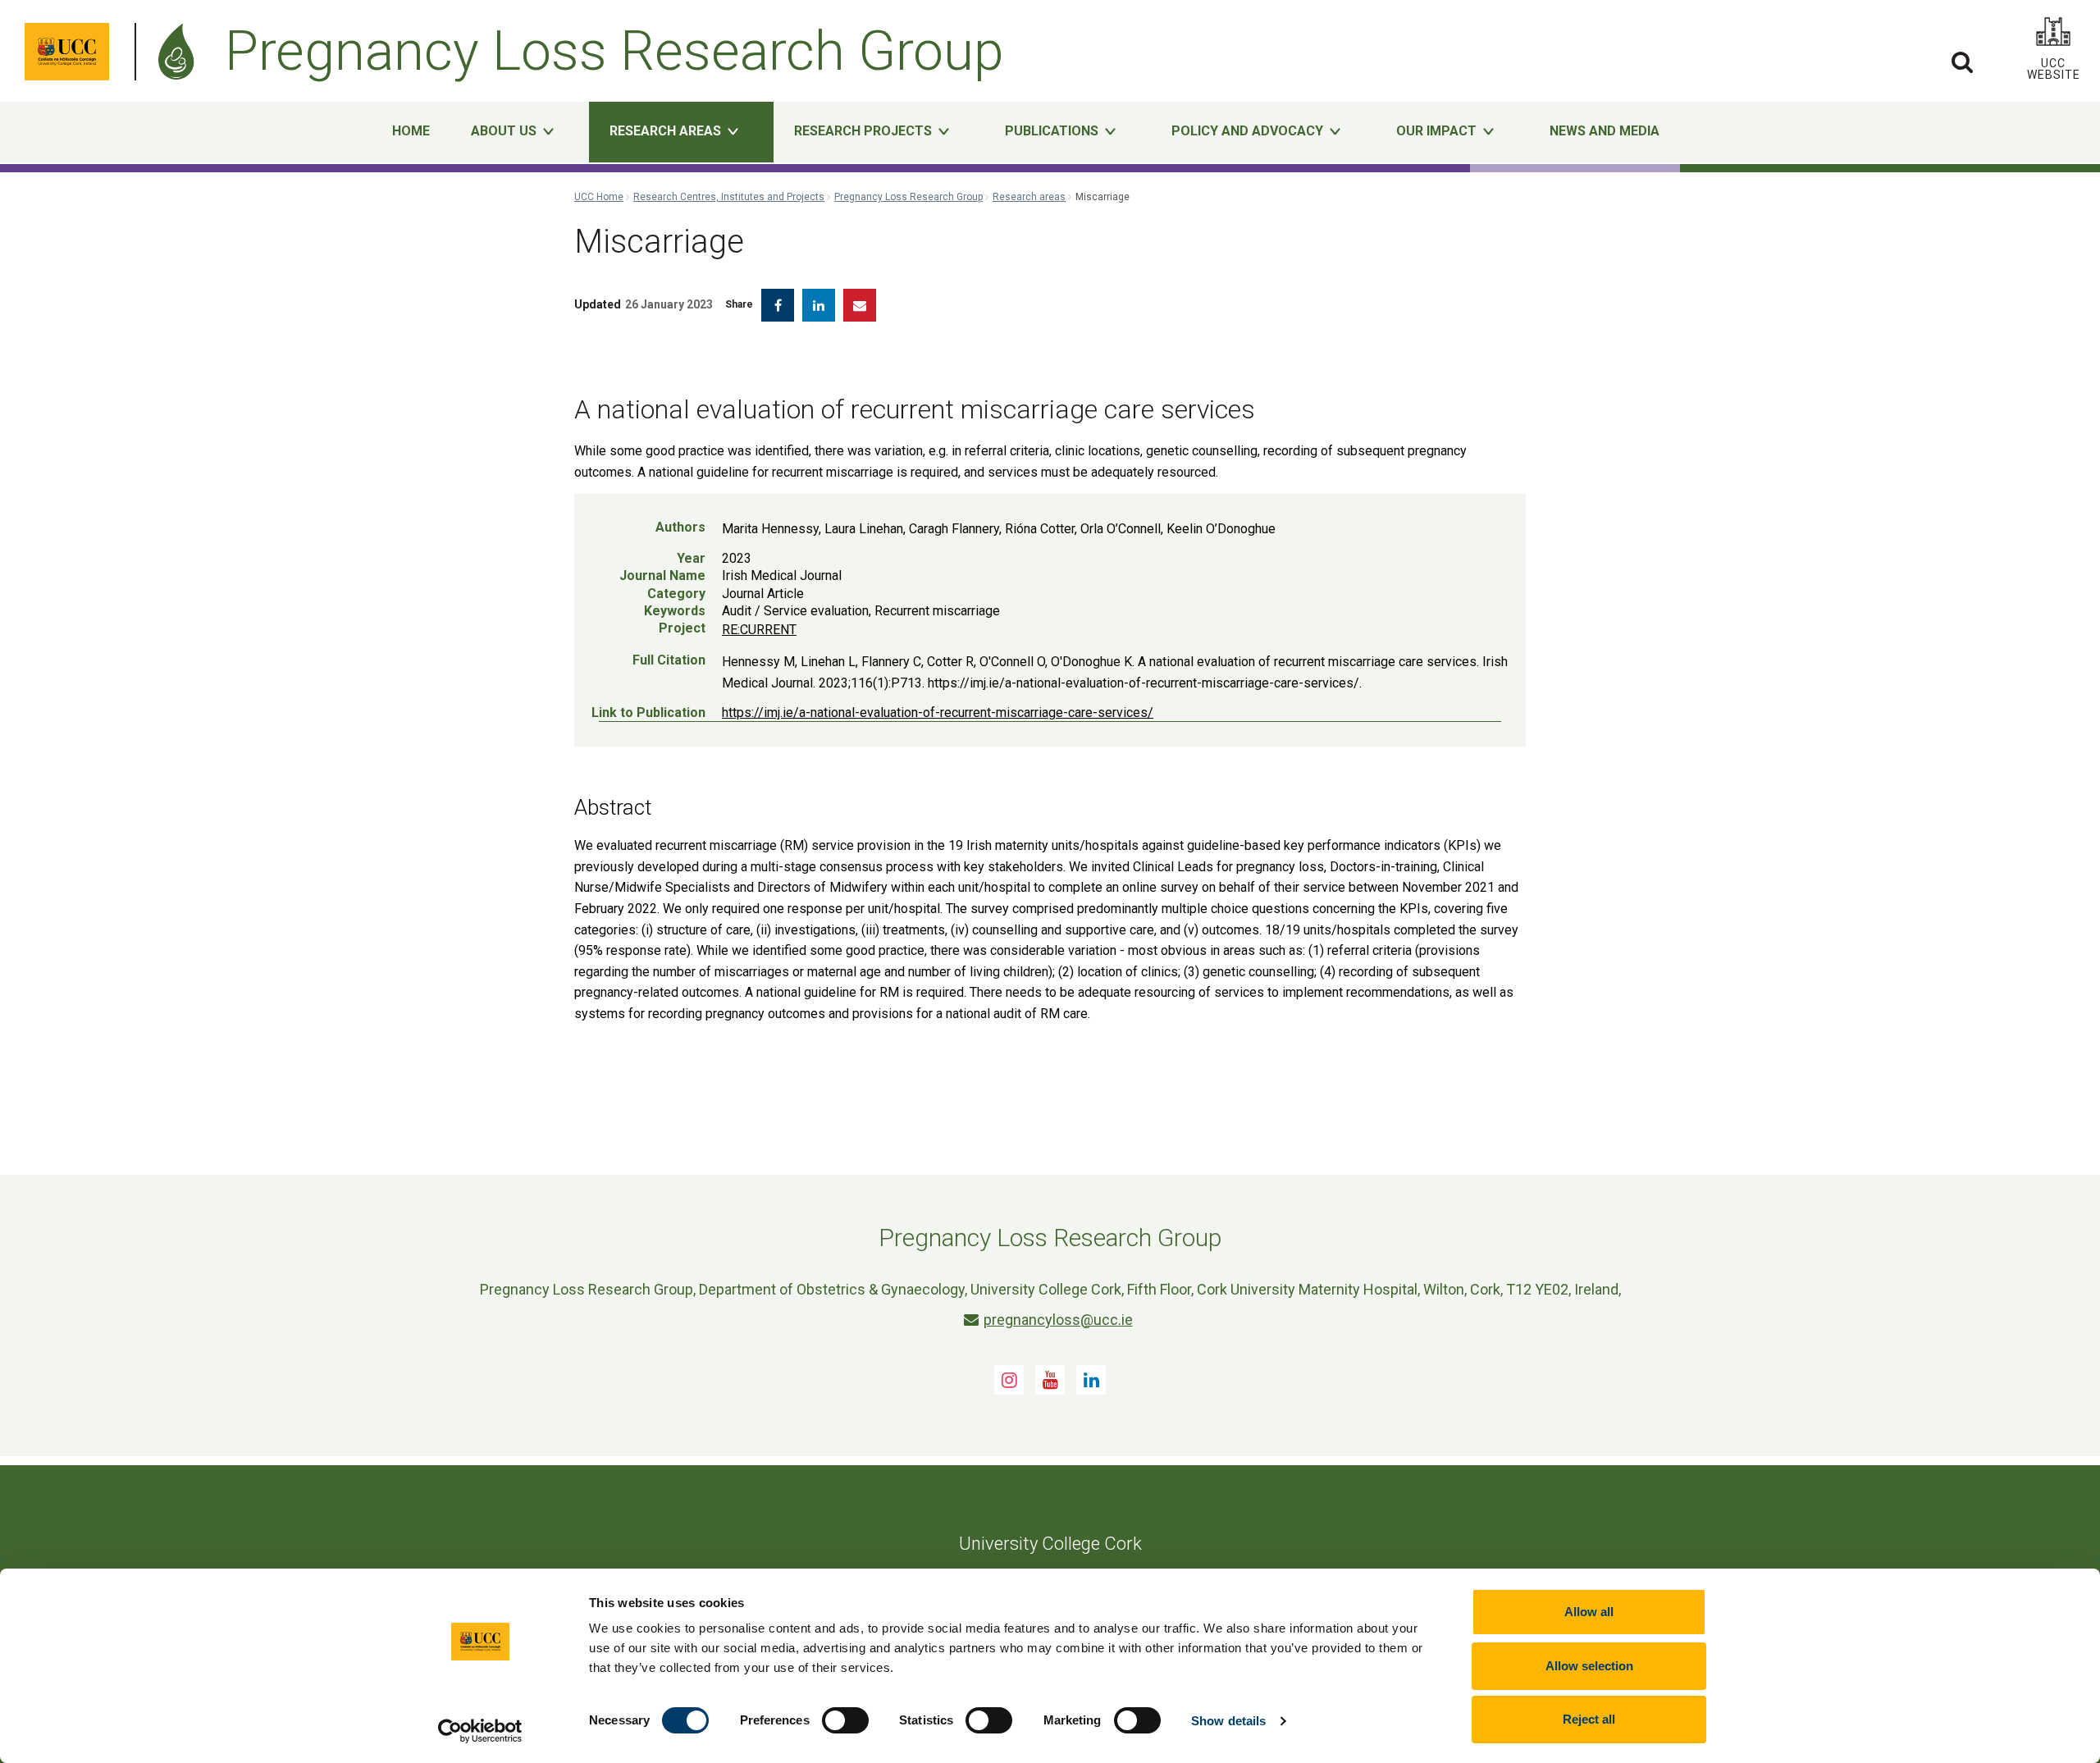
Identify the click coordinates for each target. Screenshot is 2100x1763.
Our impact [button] (1436, 131)
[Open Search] (1962, 62)
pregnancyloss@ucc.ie (1058, 1320)
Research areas (1029, 197)
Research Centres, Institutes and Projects (729, 197)
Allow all (1589, 1612)
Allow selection (1589, 1666)
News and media (1605, 131)
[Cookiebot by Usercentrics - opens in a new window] (480, 1731)
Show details (1228, 1721)
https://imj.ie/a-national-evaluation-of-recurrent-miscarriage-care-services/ (938, 713)
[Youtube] (1050, 1380)
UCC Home (599, 197)
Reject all (1589, 1719)
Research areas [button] (665, 131)
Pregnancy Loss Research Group (908, 197)
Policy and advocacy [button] (1247, 131)
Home (411, 131)
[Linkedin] (1091, 1380)
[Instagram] (1009, 1380)
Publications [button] (1052, 131)
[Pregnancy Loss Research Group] (180, 52)
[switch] (845, 1720)
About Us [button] (504, 131)
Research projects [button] (863, 131)
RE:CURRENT (759, 630)
